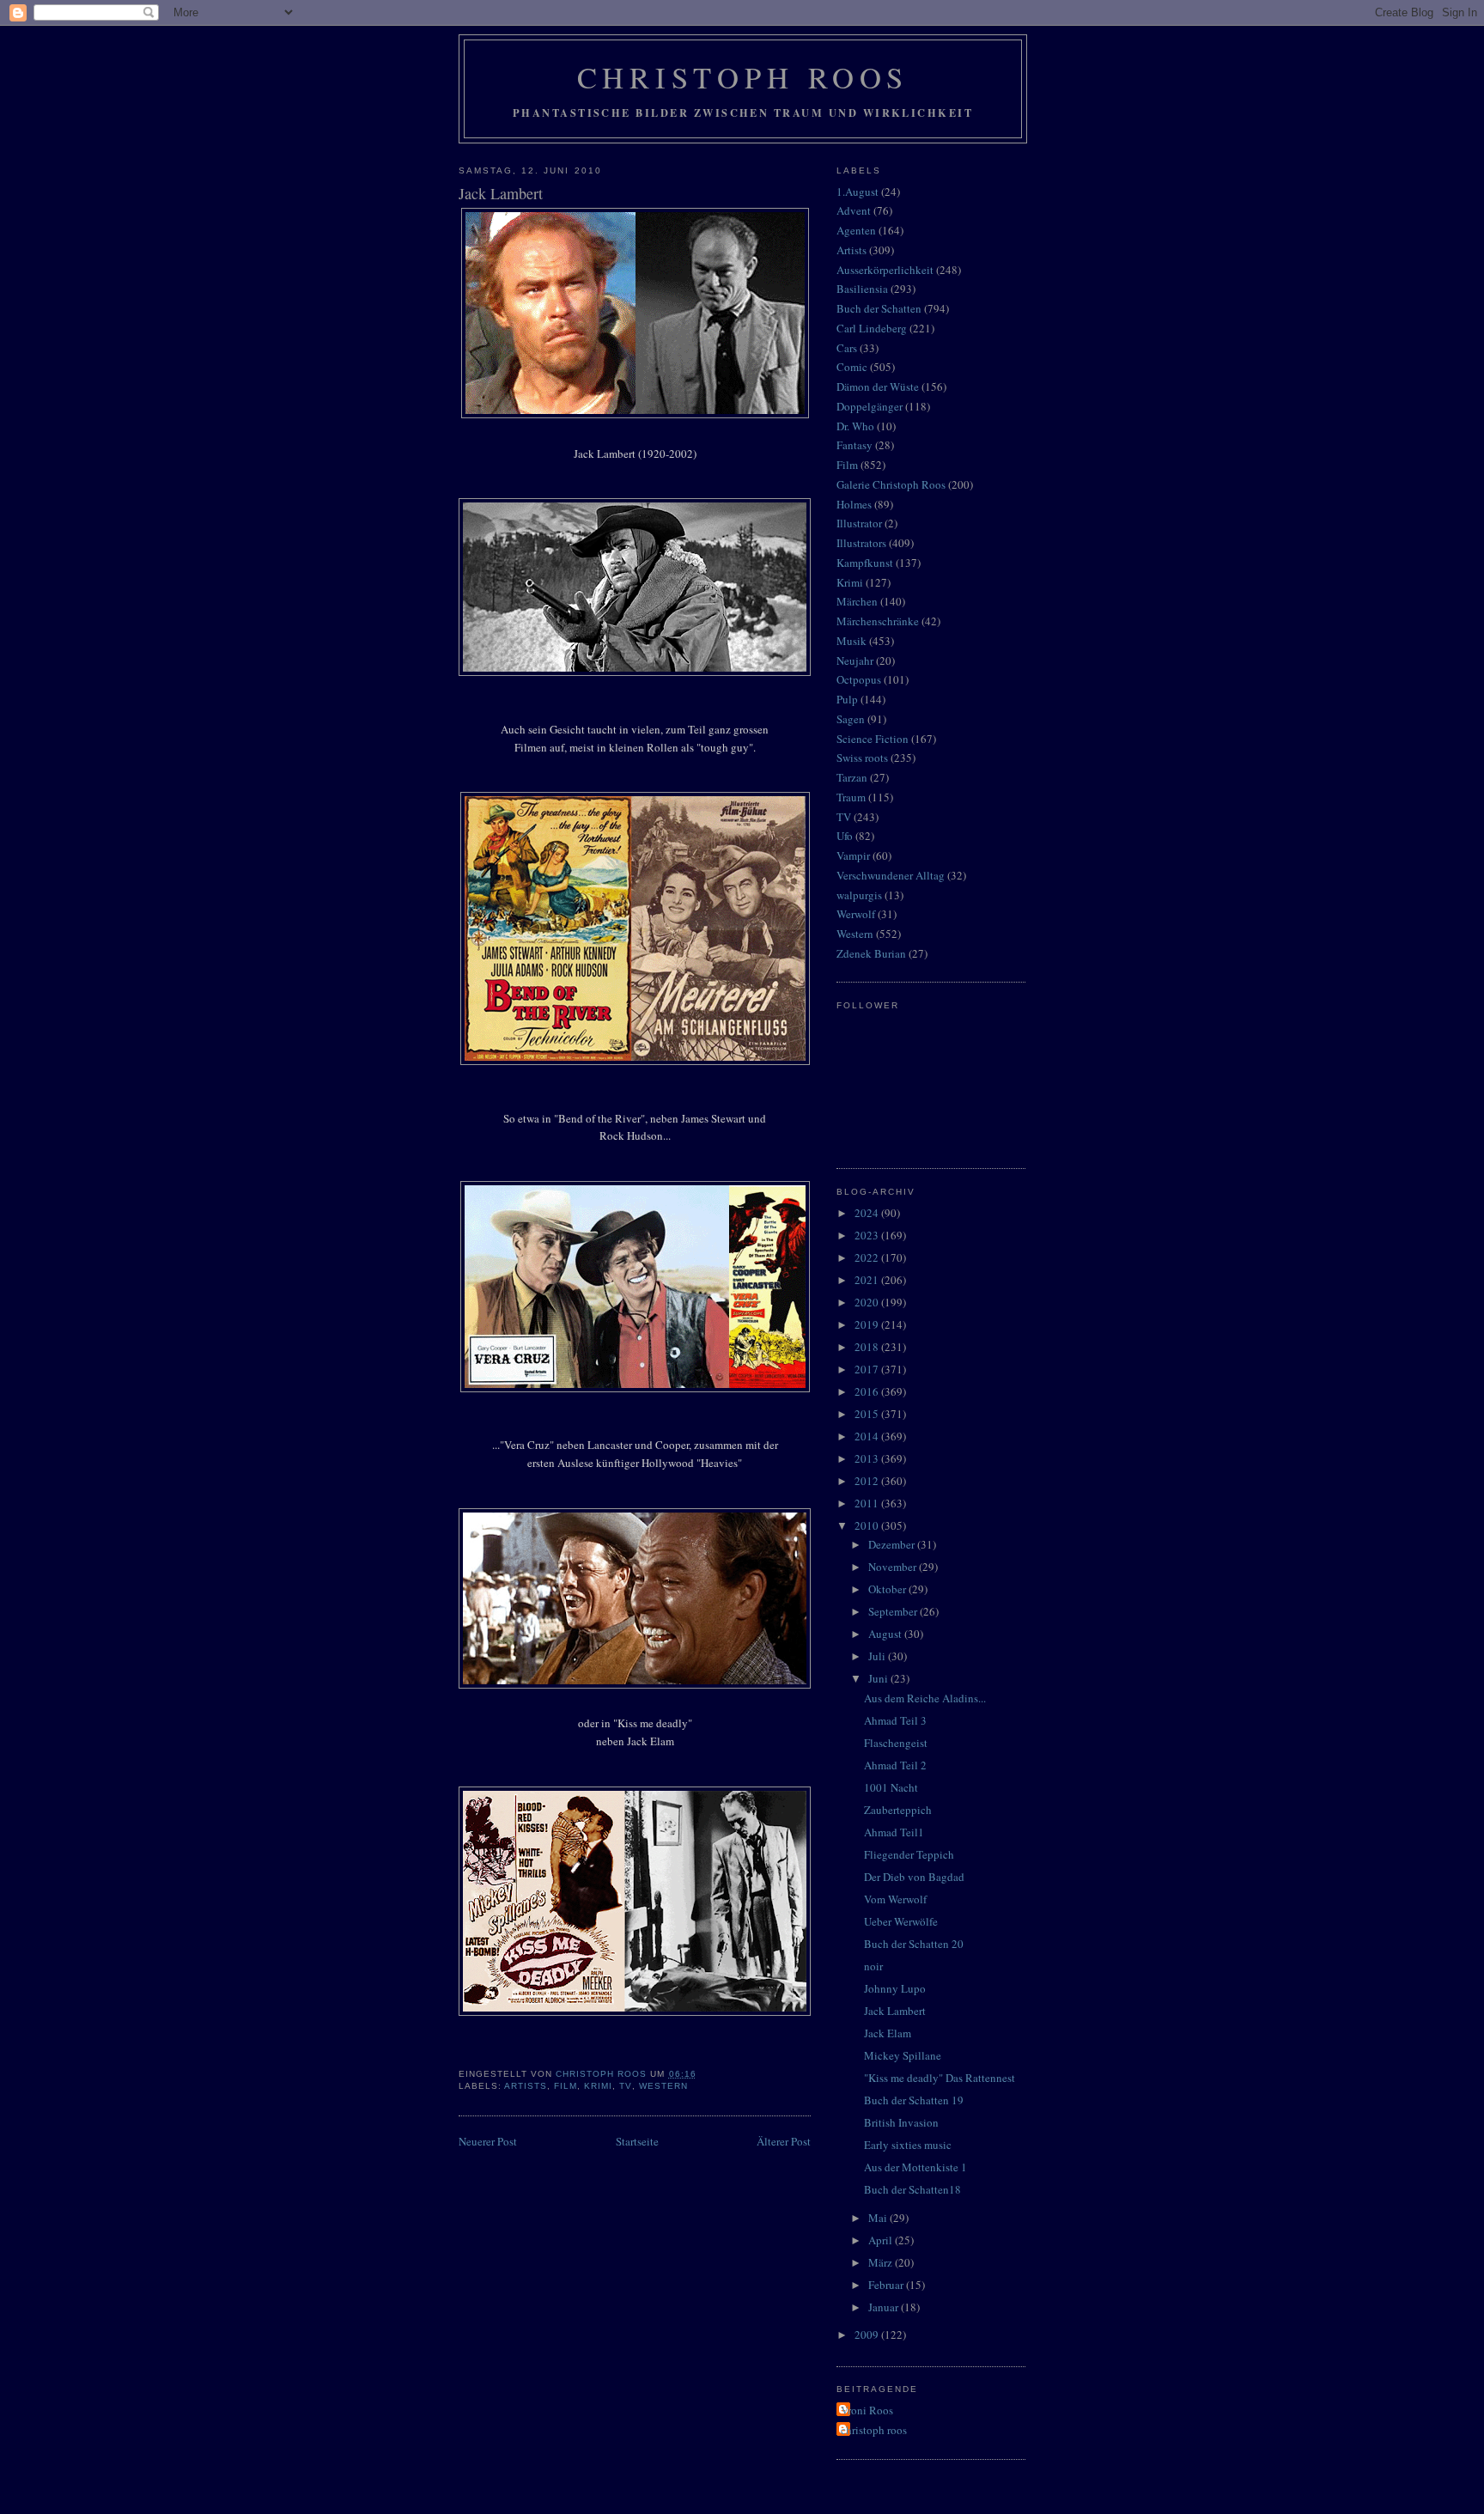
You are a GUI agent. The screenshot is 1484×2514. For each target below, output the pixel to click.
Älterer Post (784, 2141)
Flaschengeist (896, 1743)
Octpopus (859, 679)
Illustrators (861, 543)
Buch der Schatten (879, 308)
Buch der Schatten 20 (914, 1944)
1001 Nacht (891, 1787)
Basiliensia (862, 289)
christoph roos (874, 2430)
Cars (847, 348)
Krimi (598, 2086)
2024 (868, 1213)
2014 (868, 1436)
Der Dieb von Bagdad (914, 1877)
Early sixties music (908, 2145)
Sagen (851, 719)
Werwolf (856, 914)
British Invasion (901, 2122)
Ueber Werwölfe (901, 1921)
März (882, 2262)
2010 (868, 1525)
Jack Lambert (895, 2011)
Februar (887, 2285)
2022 (868, 1257)
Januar (885, 2307)
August (886, 1634)
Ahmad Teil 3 (895, 1720)
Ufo (845, 836)
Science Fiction (873, 739)
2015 (868, 1414)
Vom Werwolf (895, 1899)
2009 (868, 2334)
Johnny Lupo (895, 1988)
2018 (868, 1347)
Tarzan (852, 777)
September (894, 1611)
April (882, 2240)
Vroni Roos (867, 2410)
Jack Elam (888, 2033)
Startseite (637, 2141)
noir (873, 1966)
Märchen (857, 601)
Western (663, 2086)
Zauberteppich (898, 1810)
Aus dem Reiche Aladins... (925, 1698)
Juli (878, 1656)
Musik (851, 641)
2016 (868, 1391)
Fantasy (855, 445)
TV (625, 2086)
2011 (868, 1503)
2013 (868, 1458)
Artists (526, 2086)
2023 (868, 1235)
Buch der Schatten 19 (914, 2100)
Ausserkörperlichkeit (885, 270)
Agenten (856, 230)
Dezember (893, 1544)
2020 (868, 1302)
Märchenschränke (878, 621)
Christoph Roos (743, 77)
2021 (868, 1280)
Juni (879, 1678)
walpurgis (859, 895)
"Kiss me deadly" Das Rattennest (940, 2078)
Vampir (853, 855)
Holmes (854, 504)
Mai (879, 2218)
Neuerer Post (488, 2141)
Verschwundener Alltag (891, 875)
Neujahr (855, 660)
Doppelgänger (870, 406)
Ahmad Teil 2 (895, 1765)
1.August (858, 192)
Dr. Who (855, 426)
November (894, 1567)
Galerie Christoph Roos (891, 484)
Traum (851, 797)
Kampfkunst (865, 563)
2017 (868, 1369)
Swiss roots (862, 758)
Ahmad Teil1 (894, 1832)
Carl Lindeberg (872, 328)
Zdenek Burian (871, 953)
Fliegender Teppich (909, 1854)
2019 (868, 1324)
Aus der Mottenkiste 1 (915, 2167)
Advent (854, 210)
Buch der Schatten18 (912, 2189)
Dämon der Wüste (878, 387)
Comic (852, 367)
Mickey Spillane (903, 2055)
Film (566, 2086)
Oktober (888, 1589)
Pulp (847, 699)
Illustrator (859, 523)
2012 (868, 1481)
